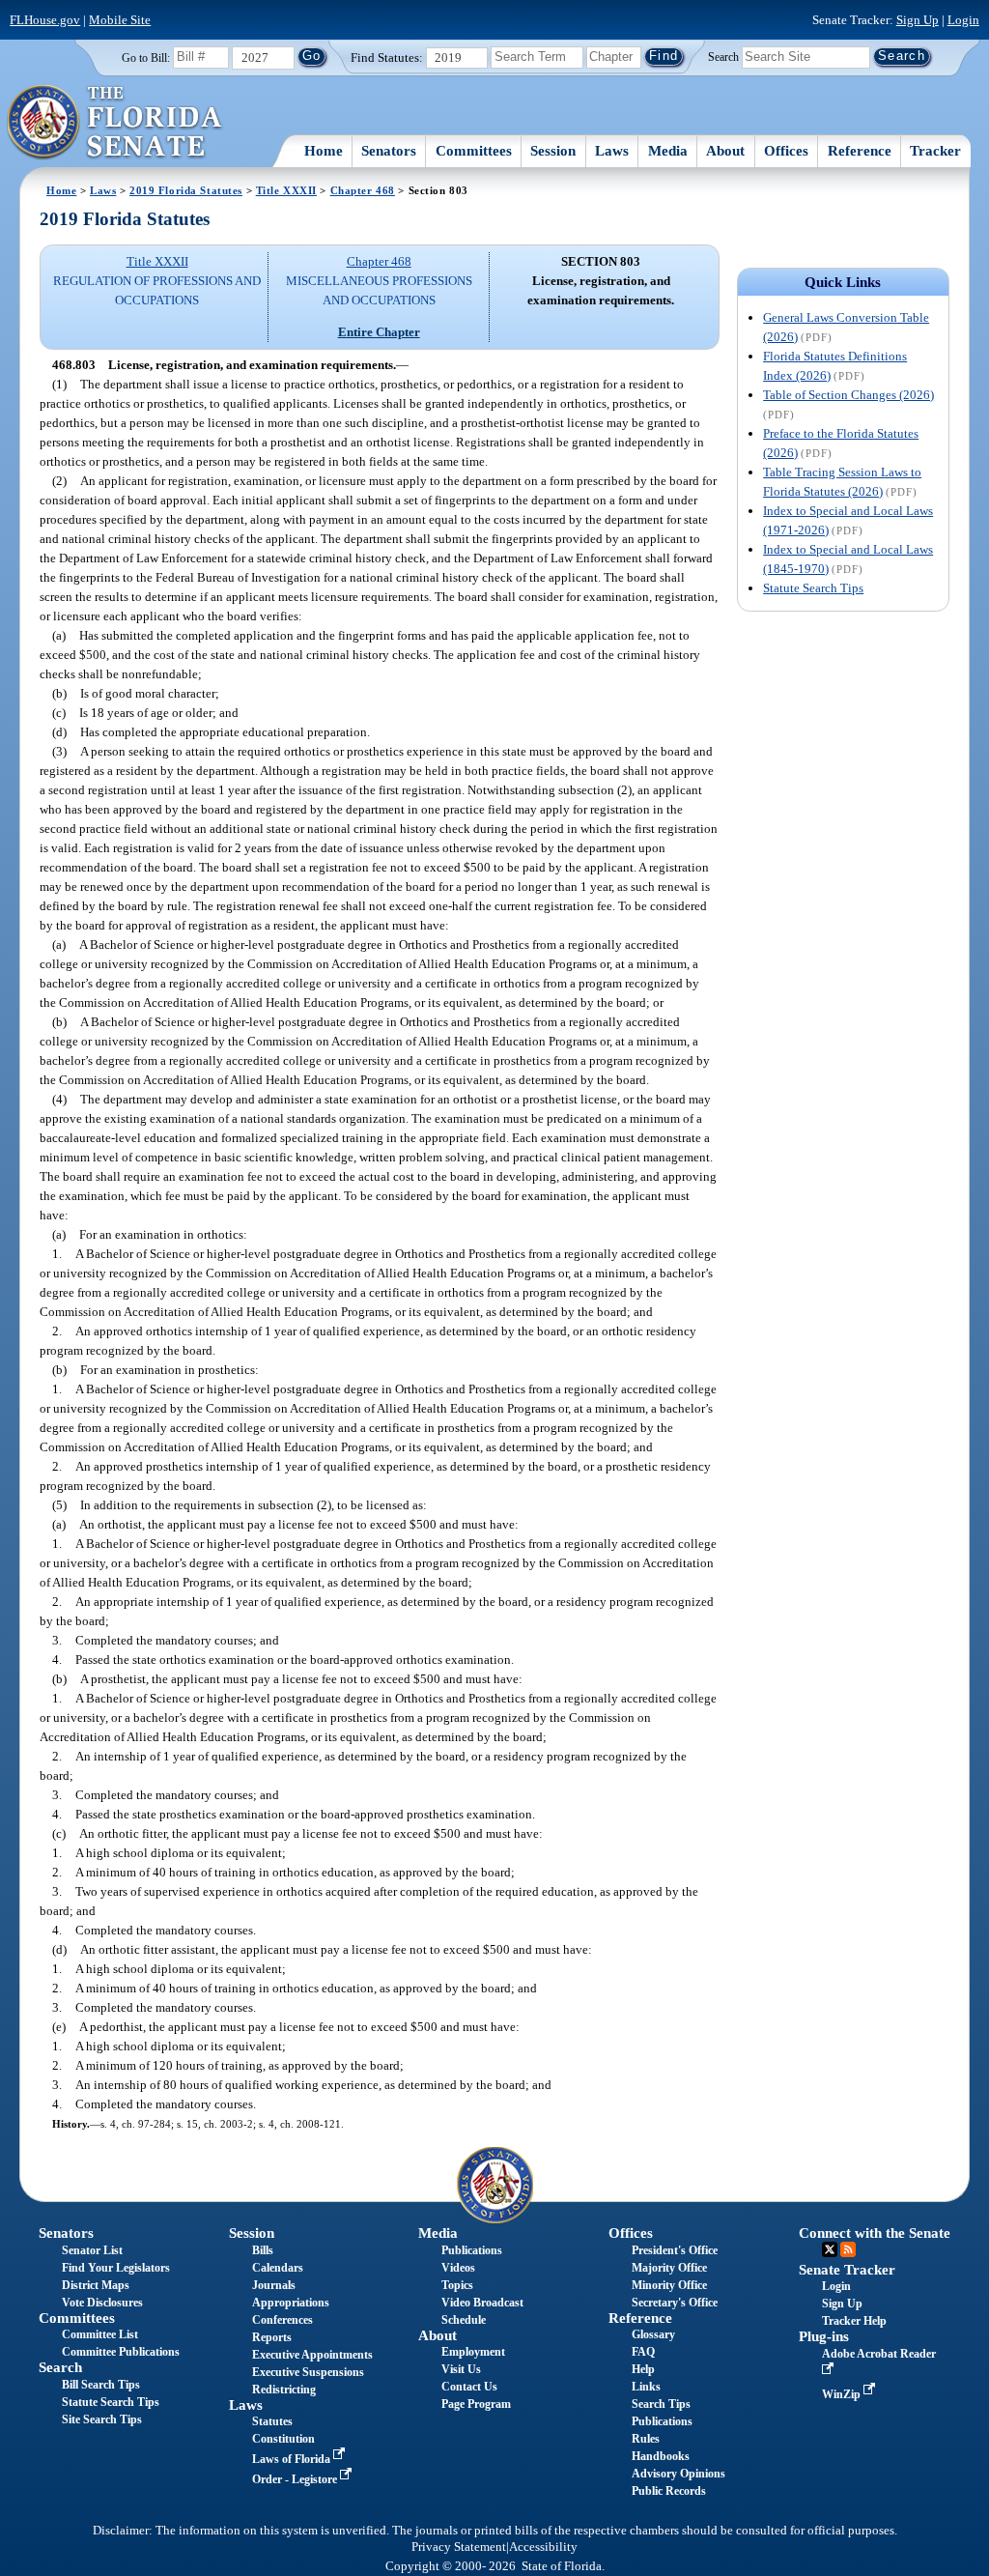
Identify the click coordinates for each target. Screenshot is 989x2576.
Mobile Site (120, 20)
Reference (860, 151)
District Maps (96, 2285)
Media (668, 151)
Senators (389, 151)
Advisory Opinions (678, 2474)
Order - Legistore (296, 2479)
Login (963, 20)
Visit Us (461, 2369)
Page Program (476, 2404)
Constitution (283, 2439)
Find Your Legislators (116, 2268)
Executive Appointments (312, 2355)
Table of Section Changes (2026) (848, 395)
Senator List (92, 2250)
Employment (473, 2352)
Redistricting (284, 2390)
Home (324, 151)
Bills (263, 2250)
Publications (472, 2250)
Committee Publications (121, 2352)
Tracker (935, 151)
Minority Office (669, 2285)
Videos (458, 2268)
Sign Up (918, 20)
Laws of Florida (293, 2459)
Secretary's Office (675, 2303)
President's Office (675, 2250)
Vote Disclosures (102, 2303)
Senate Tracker (847, 2270)
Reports (272, 2337)
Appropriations (291, 2303)
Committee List (100, 2334)
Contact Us (469, 2387)
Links (646, 2387)
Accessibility (543, 2547)
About (725, 151)
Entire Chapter (379, 332)
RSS (848, 2249)
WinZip (843, 2394)
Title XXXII (286, 190)
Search (723, 56)
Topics (457, 2285)
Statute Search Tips (813, 588)
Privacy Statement (459, 2547)
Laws (612, 151)
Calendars (278, 2268)
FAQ (643, 2352)
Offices (786, 151)
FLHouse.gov (45, 20)
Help (643, 2369)
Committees (474, 151)
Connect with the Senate (875, 2233)
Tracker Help (854, 2321)
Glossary (653, 2334)
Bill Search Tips (101, 2385)
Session (553, 151)
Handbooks (661, 2456)
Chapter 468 (363, 190)
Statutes (272, 2421)
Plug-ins (824, 2336)
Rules (646, 2439)
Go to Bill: (146, 58)
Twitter (830, 2249)
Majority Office (669, 2268)
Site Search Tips (102, 2419)
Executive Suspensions (308, 2372)
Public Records (669, 2491)
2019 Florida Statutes (186, 190)
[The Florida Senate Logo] (115, 123)
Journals (274, 2285)
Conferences (283, 2320)
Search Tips (661, 2404)
